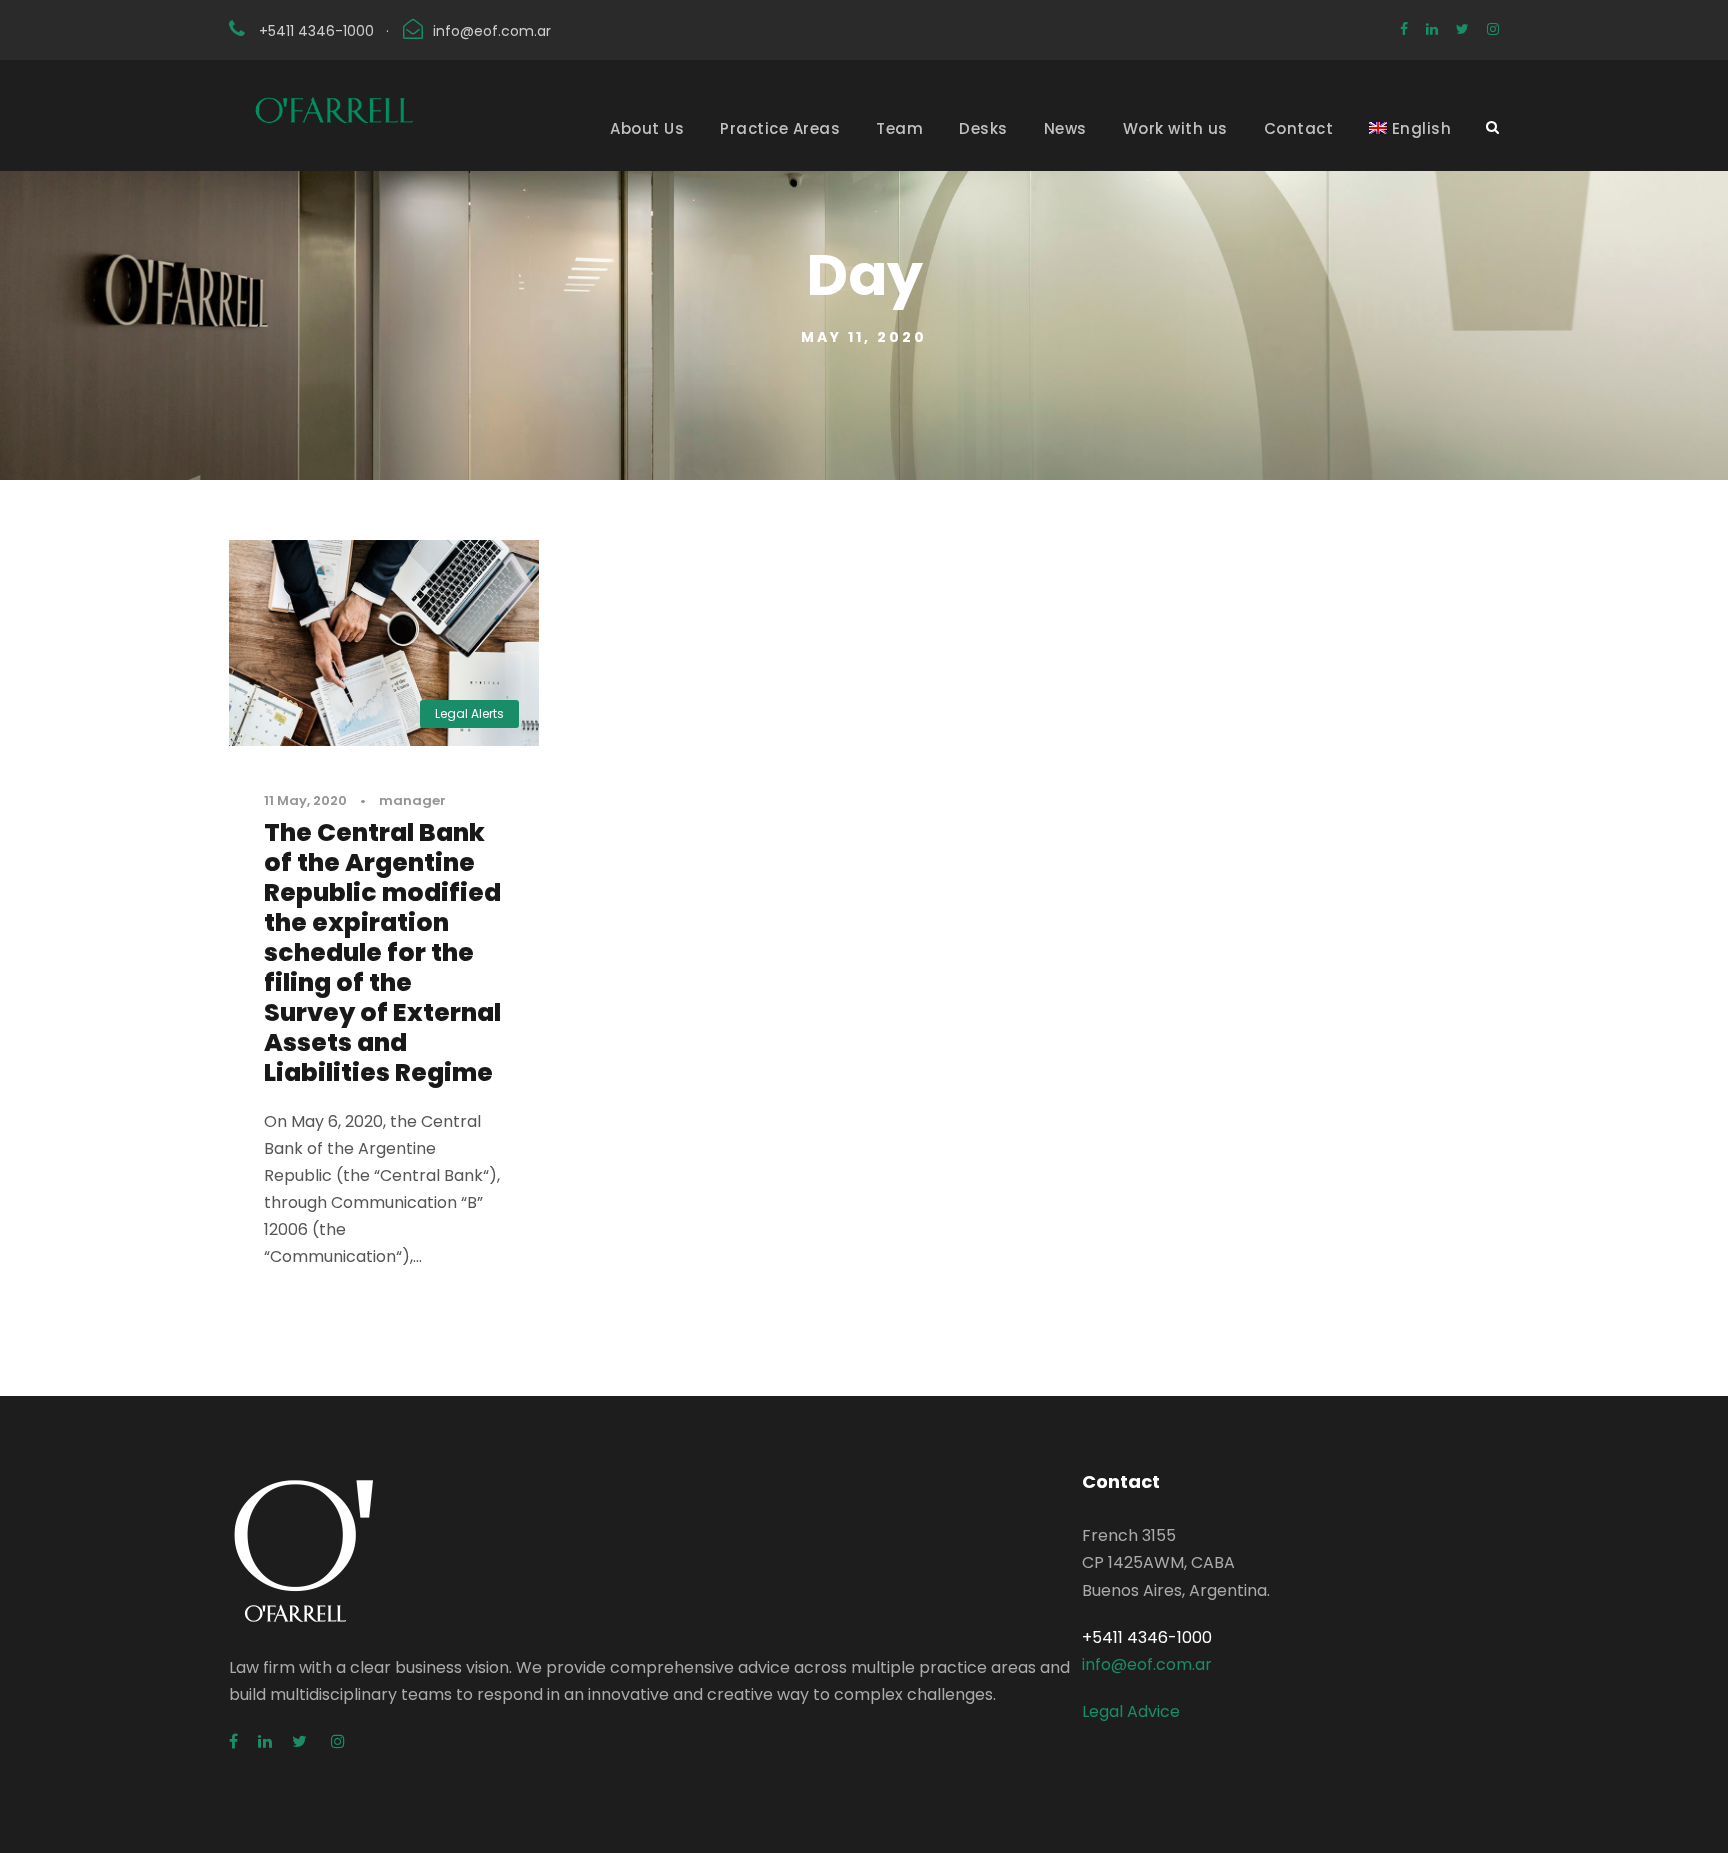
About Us (647, 128)
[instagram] (1493, 29)
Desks (983, 128)
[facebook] (1404, 29)
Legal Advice (1131, 1711)
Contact (1299, 128)
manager (412, 800)
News (1065, 128)
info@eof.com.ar (492, 31)
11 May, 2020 (305, 800)
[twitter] (1462, 29)
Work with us (1175, 128)
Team (899, 128)
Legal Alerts (469, 713)
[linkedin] (1432, 29)
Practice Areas (780, 128)
